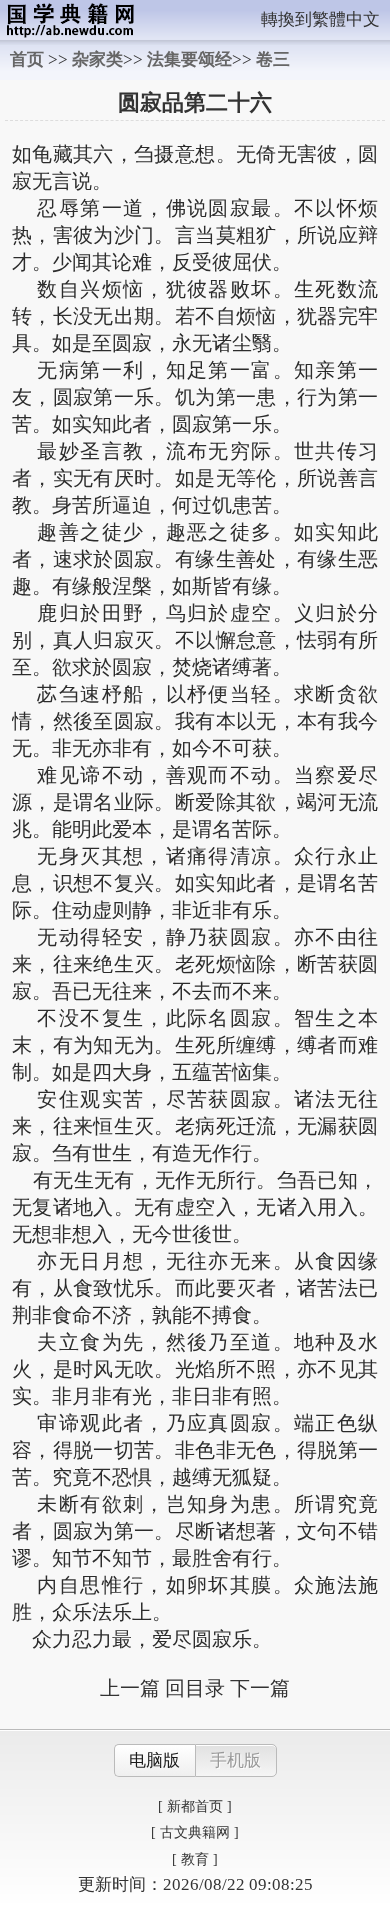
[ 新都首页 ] (195, 1806)
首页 (27, 59)
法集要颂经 (189, 59)
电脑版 (154, 1760)
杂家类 (97, 59)
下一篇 (260, 1688)
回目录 (195, 1688)
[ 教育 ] (195, 1859)
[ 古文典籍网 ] (195, 1832)
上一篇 (130, 1688)
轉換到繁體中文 (320, 19)
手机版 (235, 1760)
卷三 (273, 59)
